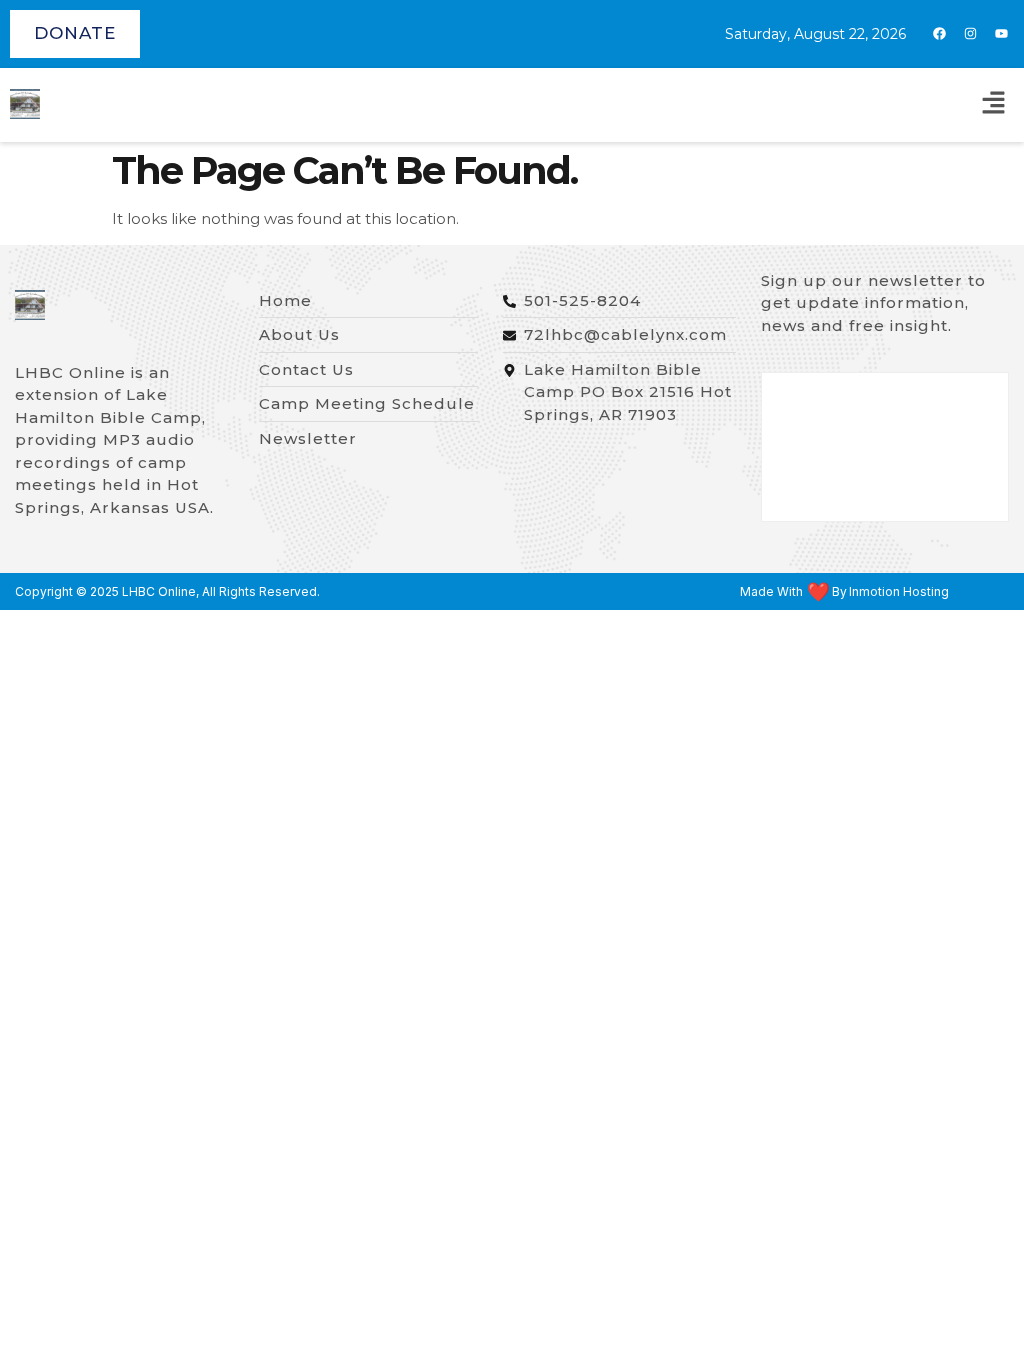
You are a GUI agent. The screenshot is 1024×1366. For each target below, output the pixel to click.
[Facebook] (939, 34)
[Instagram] (970, 34)
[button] (994, 105)
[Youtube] (1001, 34)
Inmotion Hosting (899, 592)
